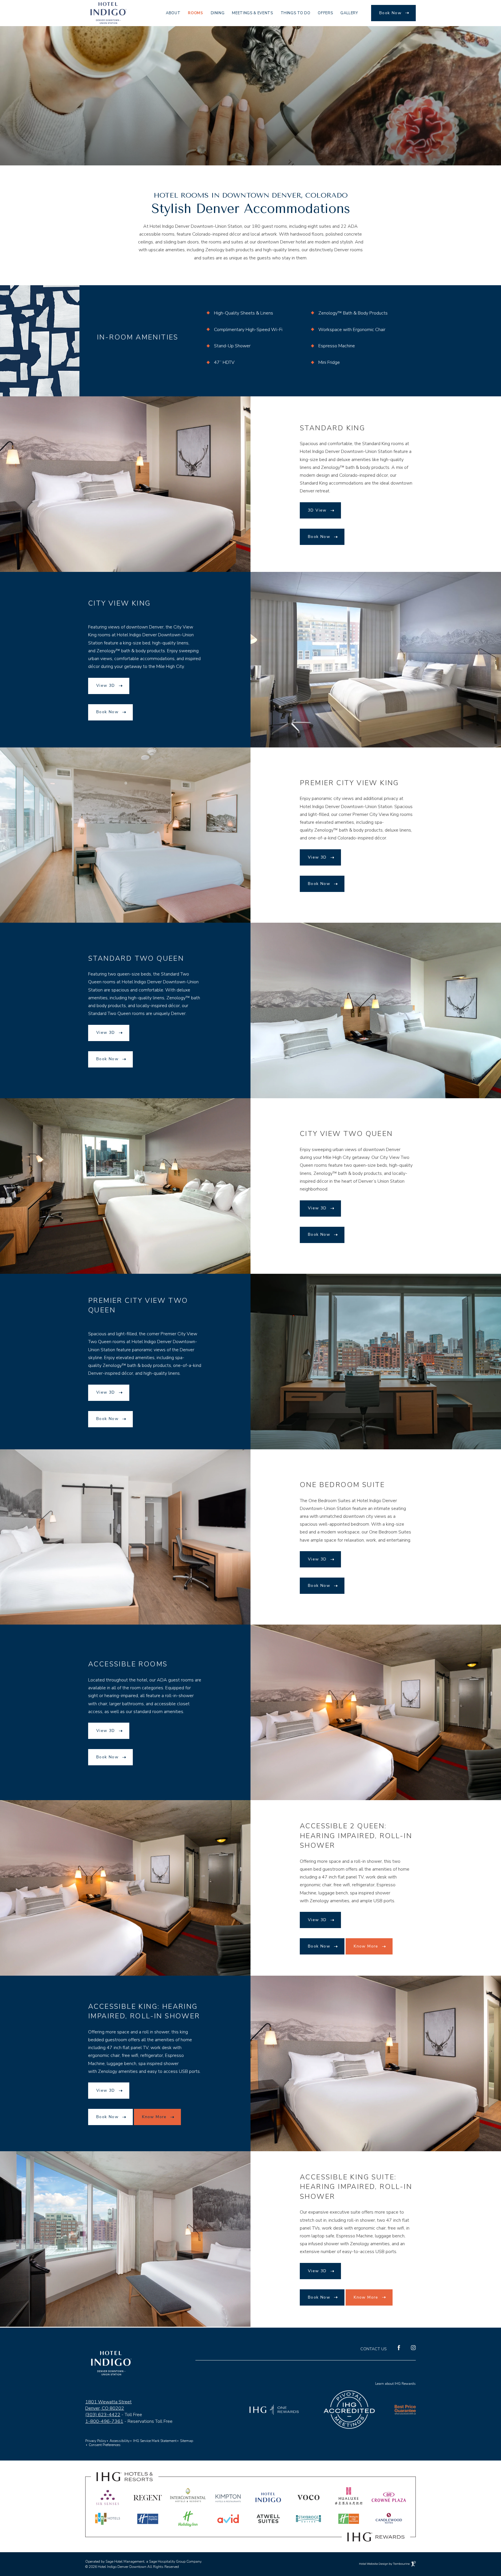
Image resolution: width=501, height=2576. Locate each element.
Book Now (390, 13)
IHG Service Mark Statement (155, 2441)
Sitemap (187, 2440)
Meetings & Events (252, 13)
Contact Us (374, 2349)
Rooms (195, 13)
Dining (218, 13)
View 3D (106, 683)
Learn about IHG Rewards (395, 2384)
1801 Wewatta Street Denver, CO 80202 (108, 2405)
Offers (325, 13)
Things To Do (296, 13)
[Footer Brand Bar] (251, 2544)
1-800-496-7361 (104, 2421)
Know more (366, 1946)
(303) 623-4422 (103, 2415)
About (173, 13)
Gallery (349, 13)
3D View (317, 508)
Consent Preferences (105, 2445)
